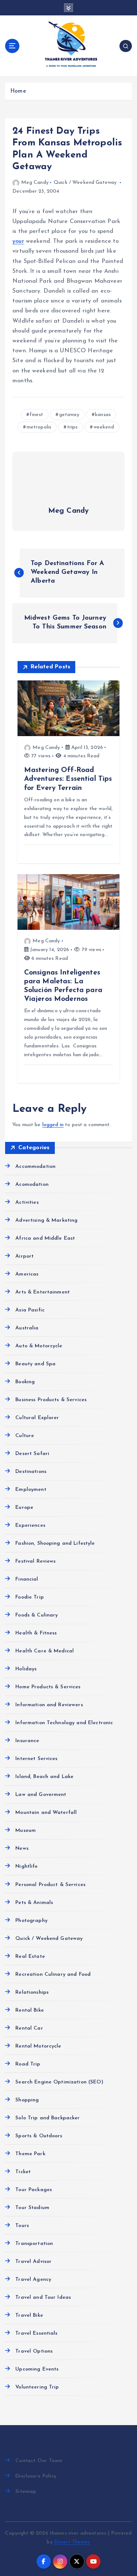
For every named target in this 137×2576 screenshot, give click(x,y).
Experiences (30, 1525)
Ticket (23, 2172)
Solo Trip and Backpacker (47, 2118)
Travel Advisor (33, 2262)
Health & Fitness (36, 1633)
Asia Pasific (30, 1310)
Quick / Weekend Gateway (85, 183)
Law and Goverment (41, 1795)
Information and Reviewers (49, 1705)
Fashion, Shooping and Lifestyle (55, 1543)
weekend (104, 427)
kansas (103, 415)
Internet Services (36, 1759)
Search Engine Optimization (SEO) (59, 2082)
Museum (26, 1831)
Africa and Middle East (45, 1238)
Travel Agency (33, 2280)
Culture (25, 1436)
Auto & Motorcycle (39, 1346)
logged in (53, 1125)
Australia (27, 1328)
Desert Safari (32, 1454)
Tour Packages (34, 2190)
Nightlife (26, 1866)
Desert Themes (72, 2542)
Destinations (31, 1472)
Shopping (27, 2100)
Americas (27, 1274)
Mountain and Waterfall (46, 1813)
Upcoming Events (37, 2369)
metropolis (39, 427)
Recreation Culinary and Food (53, 1974)
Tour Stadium (32, 2208)
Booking (25, 1382)
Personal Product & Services (50, 1885)
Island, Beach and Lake (44, 1777)
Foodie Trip (30, 1597)
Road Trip (28, 2064)
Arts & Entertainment (43, 1292)
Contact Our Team (39, 2461)
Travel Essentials (36, 2333)
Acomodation (32, 1185)
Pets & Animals (34, 1903)
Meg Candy (35, 183)
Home (18, 91)
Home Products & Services (48, 1687)
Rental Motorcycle (38, 2046)
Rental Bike (30, 2010)
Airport (24, 1256)
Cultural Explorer (37, 1418)
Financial (27, 1579)
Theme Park (30, 2154)
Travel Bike (29, 2315)
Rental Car (29, 2028)
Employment (31, 1490)
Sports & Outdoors (39, 2136)
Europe (24, 1508)
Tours (22, 2226)
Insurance (27, 1741)
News (22, 1849)
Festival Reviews (35, 1561)
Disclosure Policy (36, 2476)
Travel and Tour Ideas (43, 2297)
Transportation (34, 2244)
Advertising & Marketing (46, 1220)
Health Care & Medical (45, 1651)
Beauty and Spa (35, 1364)
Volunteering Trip (37, 2387)
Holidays (26, 1669)
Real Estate (30, 1957)
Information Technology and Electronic (64, 1723)
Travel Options (34, 2351)
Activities (27, 1202)
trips (73, 427)
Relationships (32, 1992)
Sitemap (26, 2492)
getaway (69, 415)
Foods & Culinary (37, 1615)
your (18, 241)
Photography (31, 1921)
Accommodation (35, 1167)
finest (36, 415)
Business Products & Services (51, 1400)
